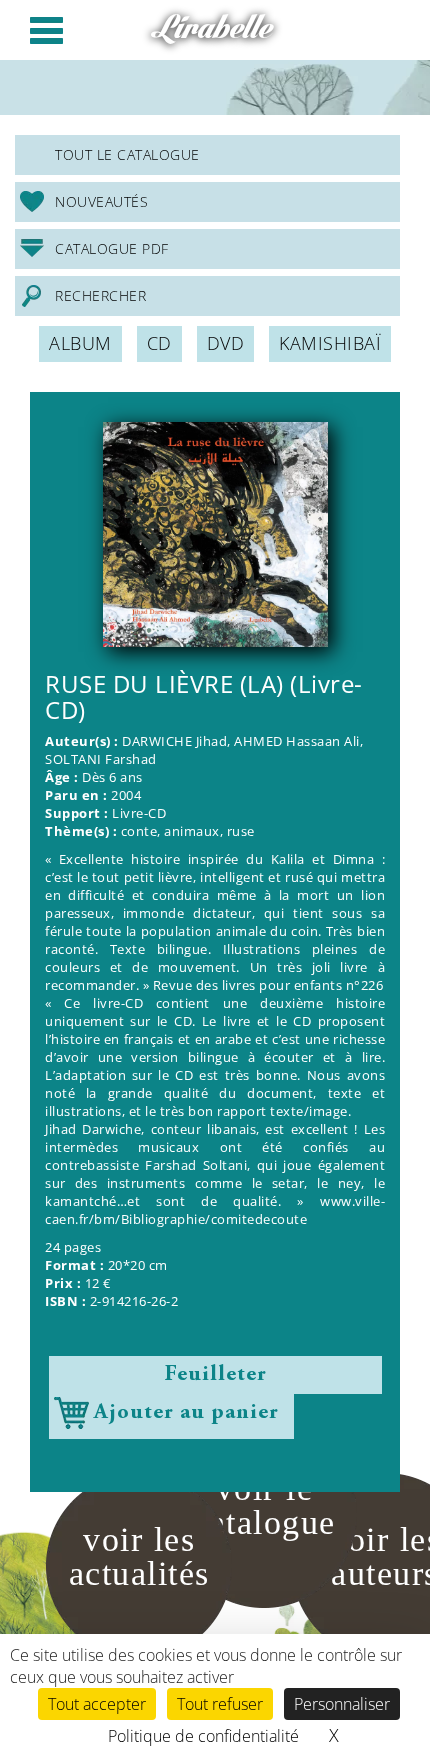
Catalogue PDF (112, 248)
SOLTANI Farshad (101, 759)
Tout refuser (220, 1704)
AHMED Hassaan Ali (297, 741)
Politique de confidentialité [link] (203, 1736)
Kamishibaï (330, 343)
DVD (226, 343)
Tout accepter (97, 1704)
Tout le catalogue (127, 154)
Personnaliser (342, 1704)
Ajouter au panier (186, 1413)
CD (159, 343)
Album (80, 343)
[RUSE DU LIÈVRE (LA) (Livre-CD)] (215, 534)
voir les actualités (139, 1556)
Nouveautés (101, 201)
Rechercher (100, 295)
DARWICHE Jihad (174, 741)
